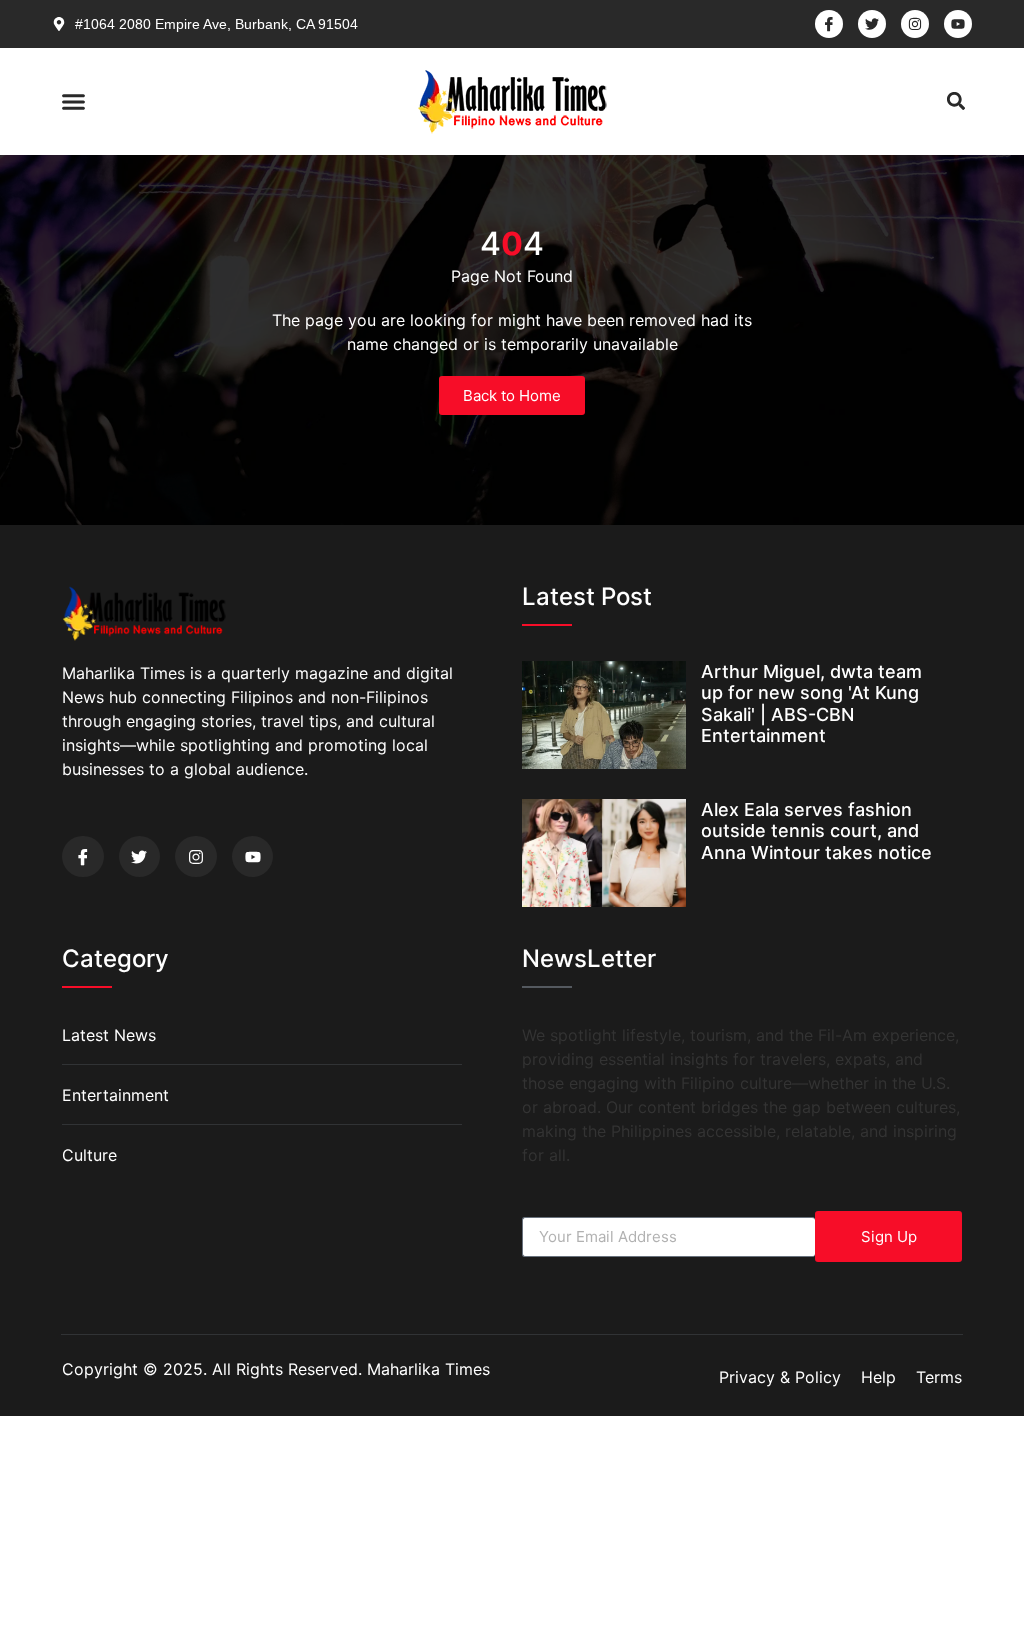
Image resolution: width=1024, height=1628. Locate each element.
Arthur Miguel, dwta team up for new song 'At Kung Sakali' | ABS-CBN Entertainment (811, 704)
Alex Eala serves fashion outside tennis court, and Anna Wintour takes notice (816, 831)
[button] (74, 101)
